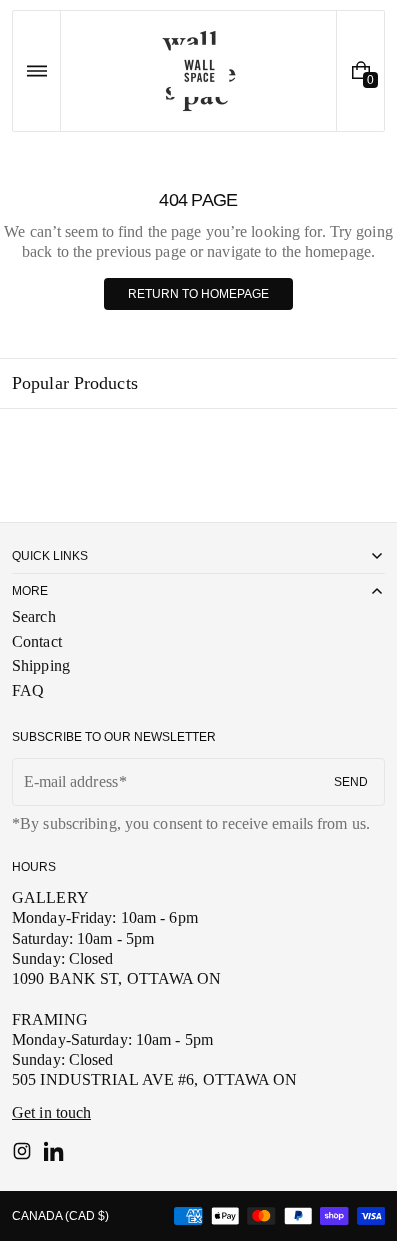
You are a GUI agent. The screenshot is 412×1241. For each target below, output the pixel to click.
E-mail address (71, 781)
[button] (36, 71)
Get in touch (51, 1112)
